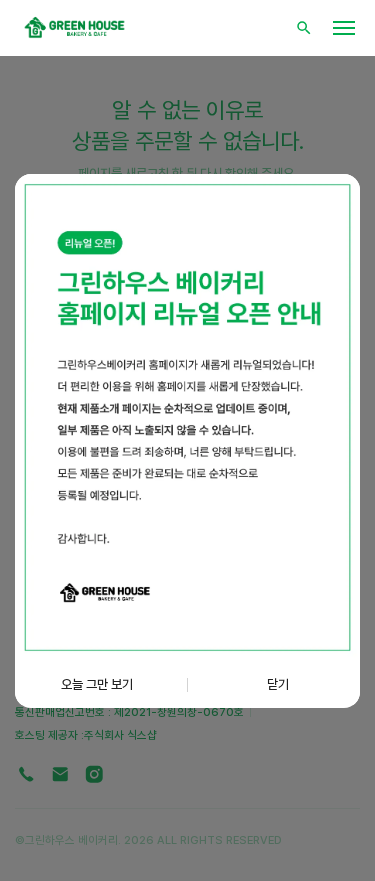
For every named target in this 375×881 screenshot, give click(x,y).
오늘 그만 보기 (97, 684)
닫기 (278, 684)
